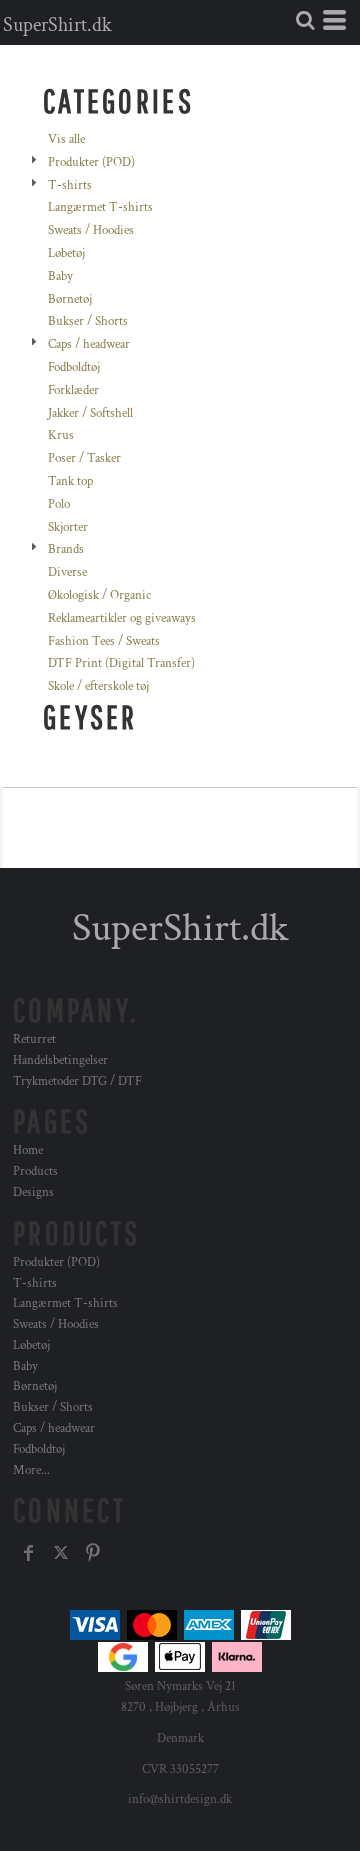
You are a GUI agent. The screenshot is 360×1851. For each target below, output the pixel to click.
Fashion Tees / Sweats (104, 641)
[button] (305, 20)
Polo (59, 504)
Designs (33, 1192)
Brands (66, 549)
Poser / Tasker (84, 458)
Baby (60, 276)
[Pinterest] (93, 1553)
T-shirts (70, 185)
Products (35, 1171)
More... (31, 1470)
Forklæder (73, 390)
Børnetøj (70, 299)
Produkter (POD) (91, 162)
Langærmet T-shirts (100, 207)
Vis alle (66, 139)
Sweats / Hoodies (91, 230)
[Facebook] (29, 1553)
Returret (34, 1039)
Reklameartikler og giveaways (122, 618)
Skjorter (68, 527)
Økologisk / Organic (99, 595)
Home (28, 1150)
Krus (61, 435)
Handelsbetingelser (60, 1060)
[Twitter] (61, 1553)
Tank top (70, 481)
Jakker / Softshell (90, 413)
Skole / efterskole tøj (98, 686)
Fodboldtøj (74, 367)
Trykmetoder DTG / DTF (77, 1081)
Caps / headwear (89, 344)
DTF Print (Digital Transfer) (121, 663)
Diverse (67, 572)
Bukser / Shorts (88, 321)
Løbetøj (66, 253)
